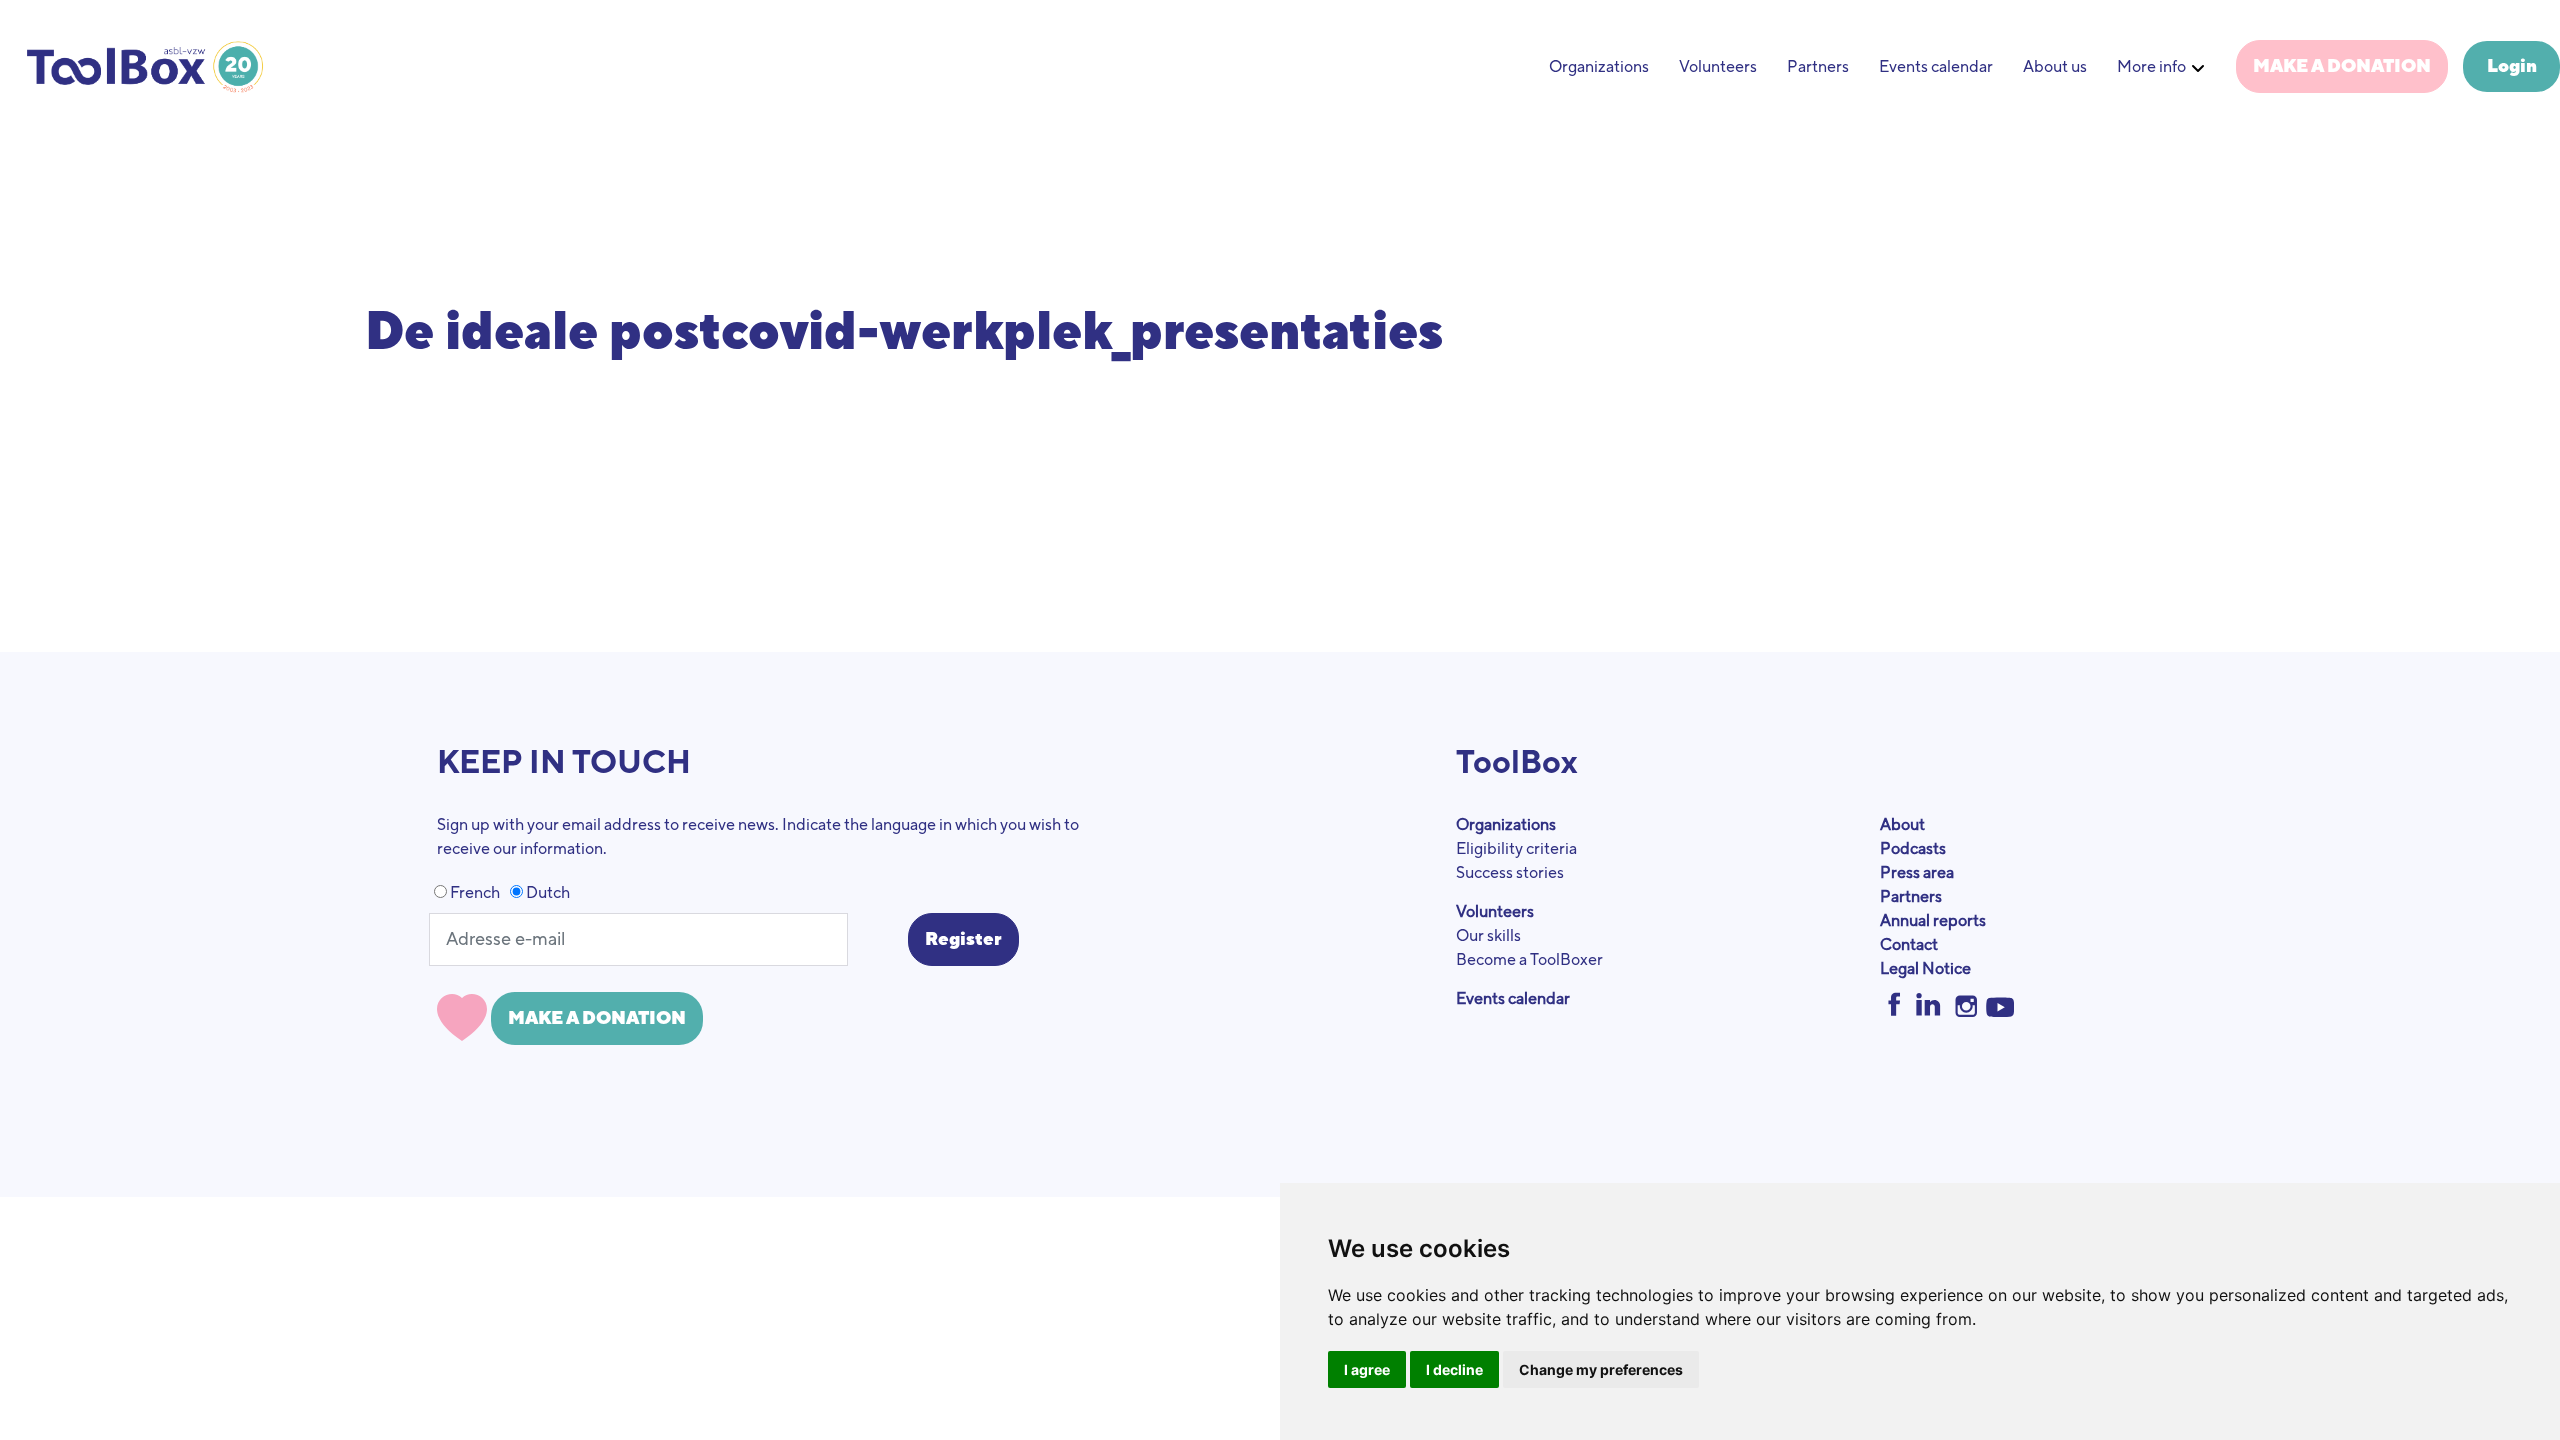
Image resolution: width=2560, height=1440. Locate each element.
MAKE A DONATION (2342, 66)
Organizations (1599, 67)
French (473, 893)
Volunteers (1718, 67)
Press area (1917, 873)
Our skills (1488, 936)
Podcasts (1913, 849)
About (1902, 825)
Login (2512, 66)
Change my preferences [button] (1601, 1369)
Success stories (1510, 873)
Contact (1909, 945)
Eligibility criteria (1516, 849)
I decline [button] (1454, 1369)
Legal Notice (1925, 969)
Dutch (546, 893)
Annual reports (1933, 921)
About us (2055, 67)
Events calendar (1936, 67)
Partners (1818, 67)
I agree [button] (1367, 1369)
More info (2151, 67)
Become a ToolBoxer (1529, 960)
